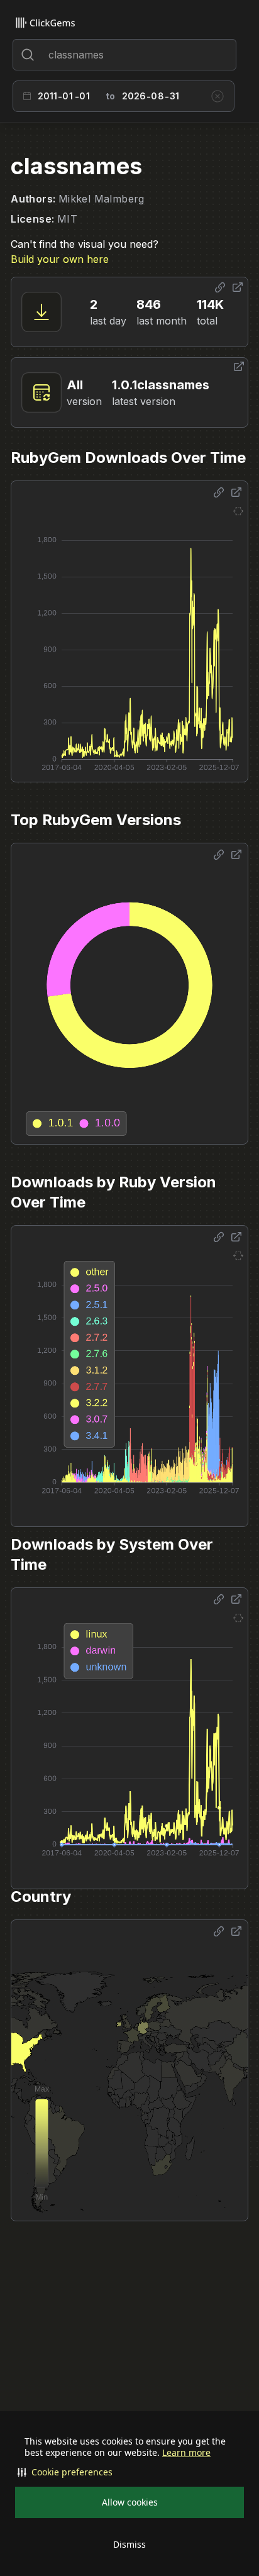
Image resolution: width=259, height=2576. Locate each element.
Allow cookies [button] (130, 2502)
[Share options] (220, 287)
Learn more (186, 2453)
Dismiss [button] (129, 2544)
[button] (129, 2472)
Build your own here (60, 259)
